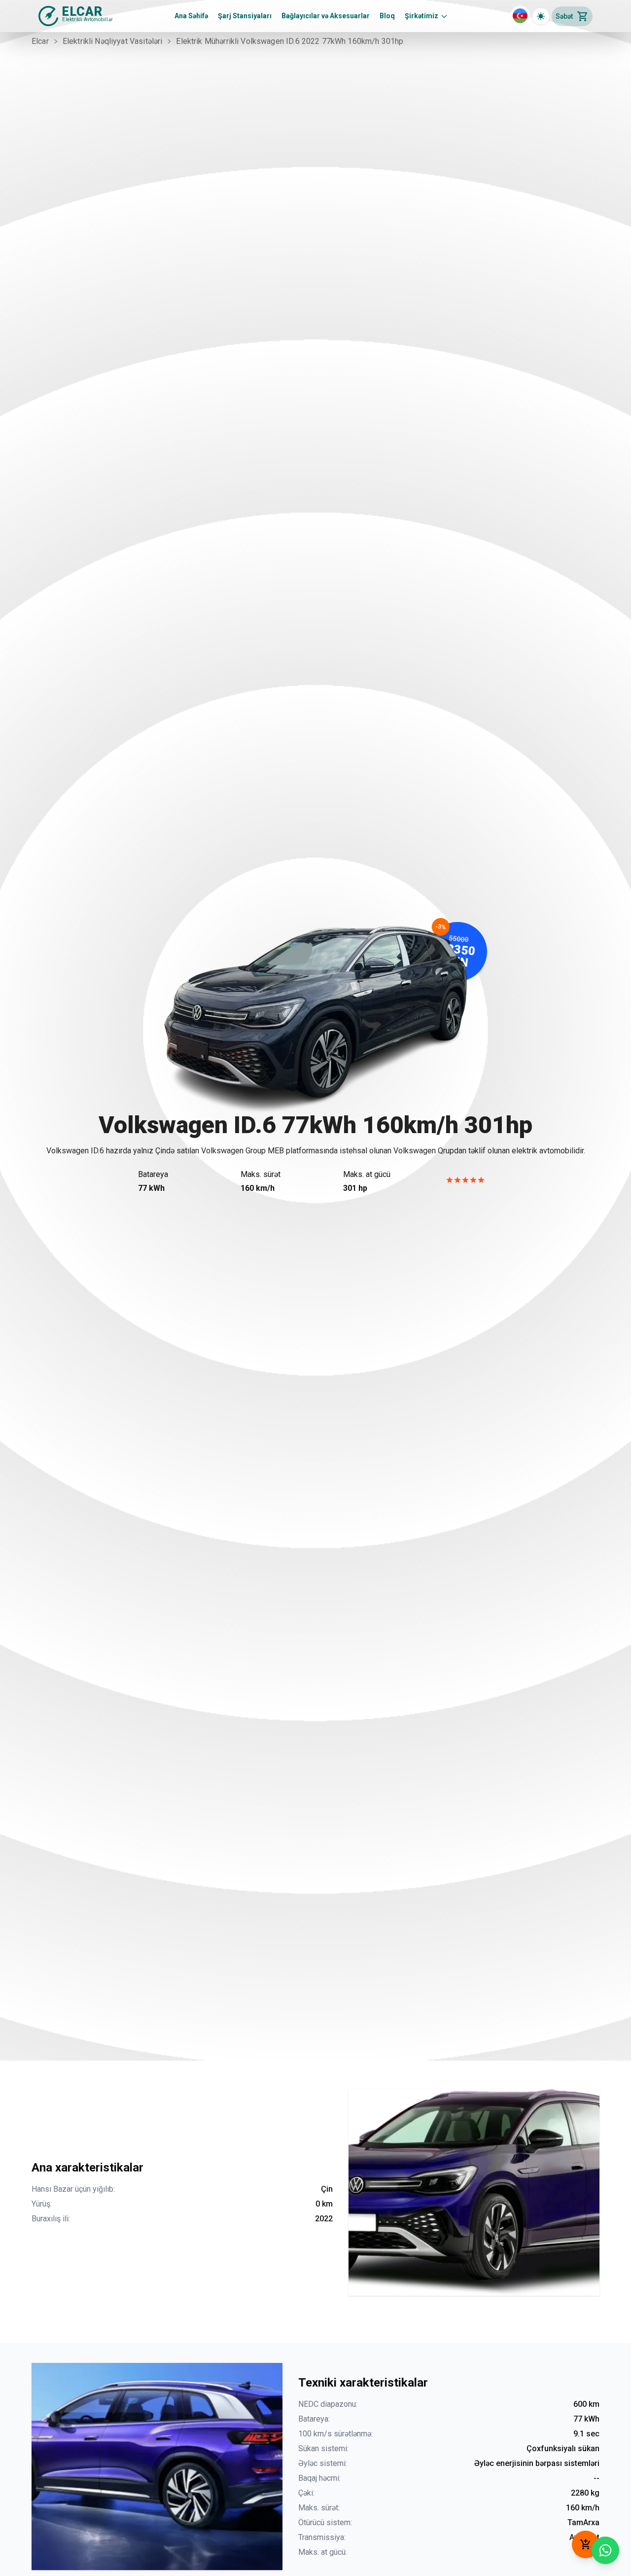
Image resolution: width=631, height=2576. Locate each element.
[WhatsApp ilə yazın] (605, 2550)
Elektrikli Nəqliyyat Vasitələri (113, 41)
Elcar (40, 41)
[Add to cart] (586, 2544)
